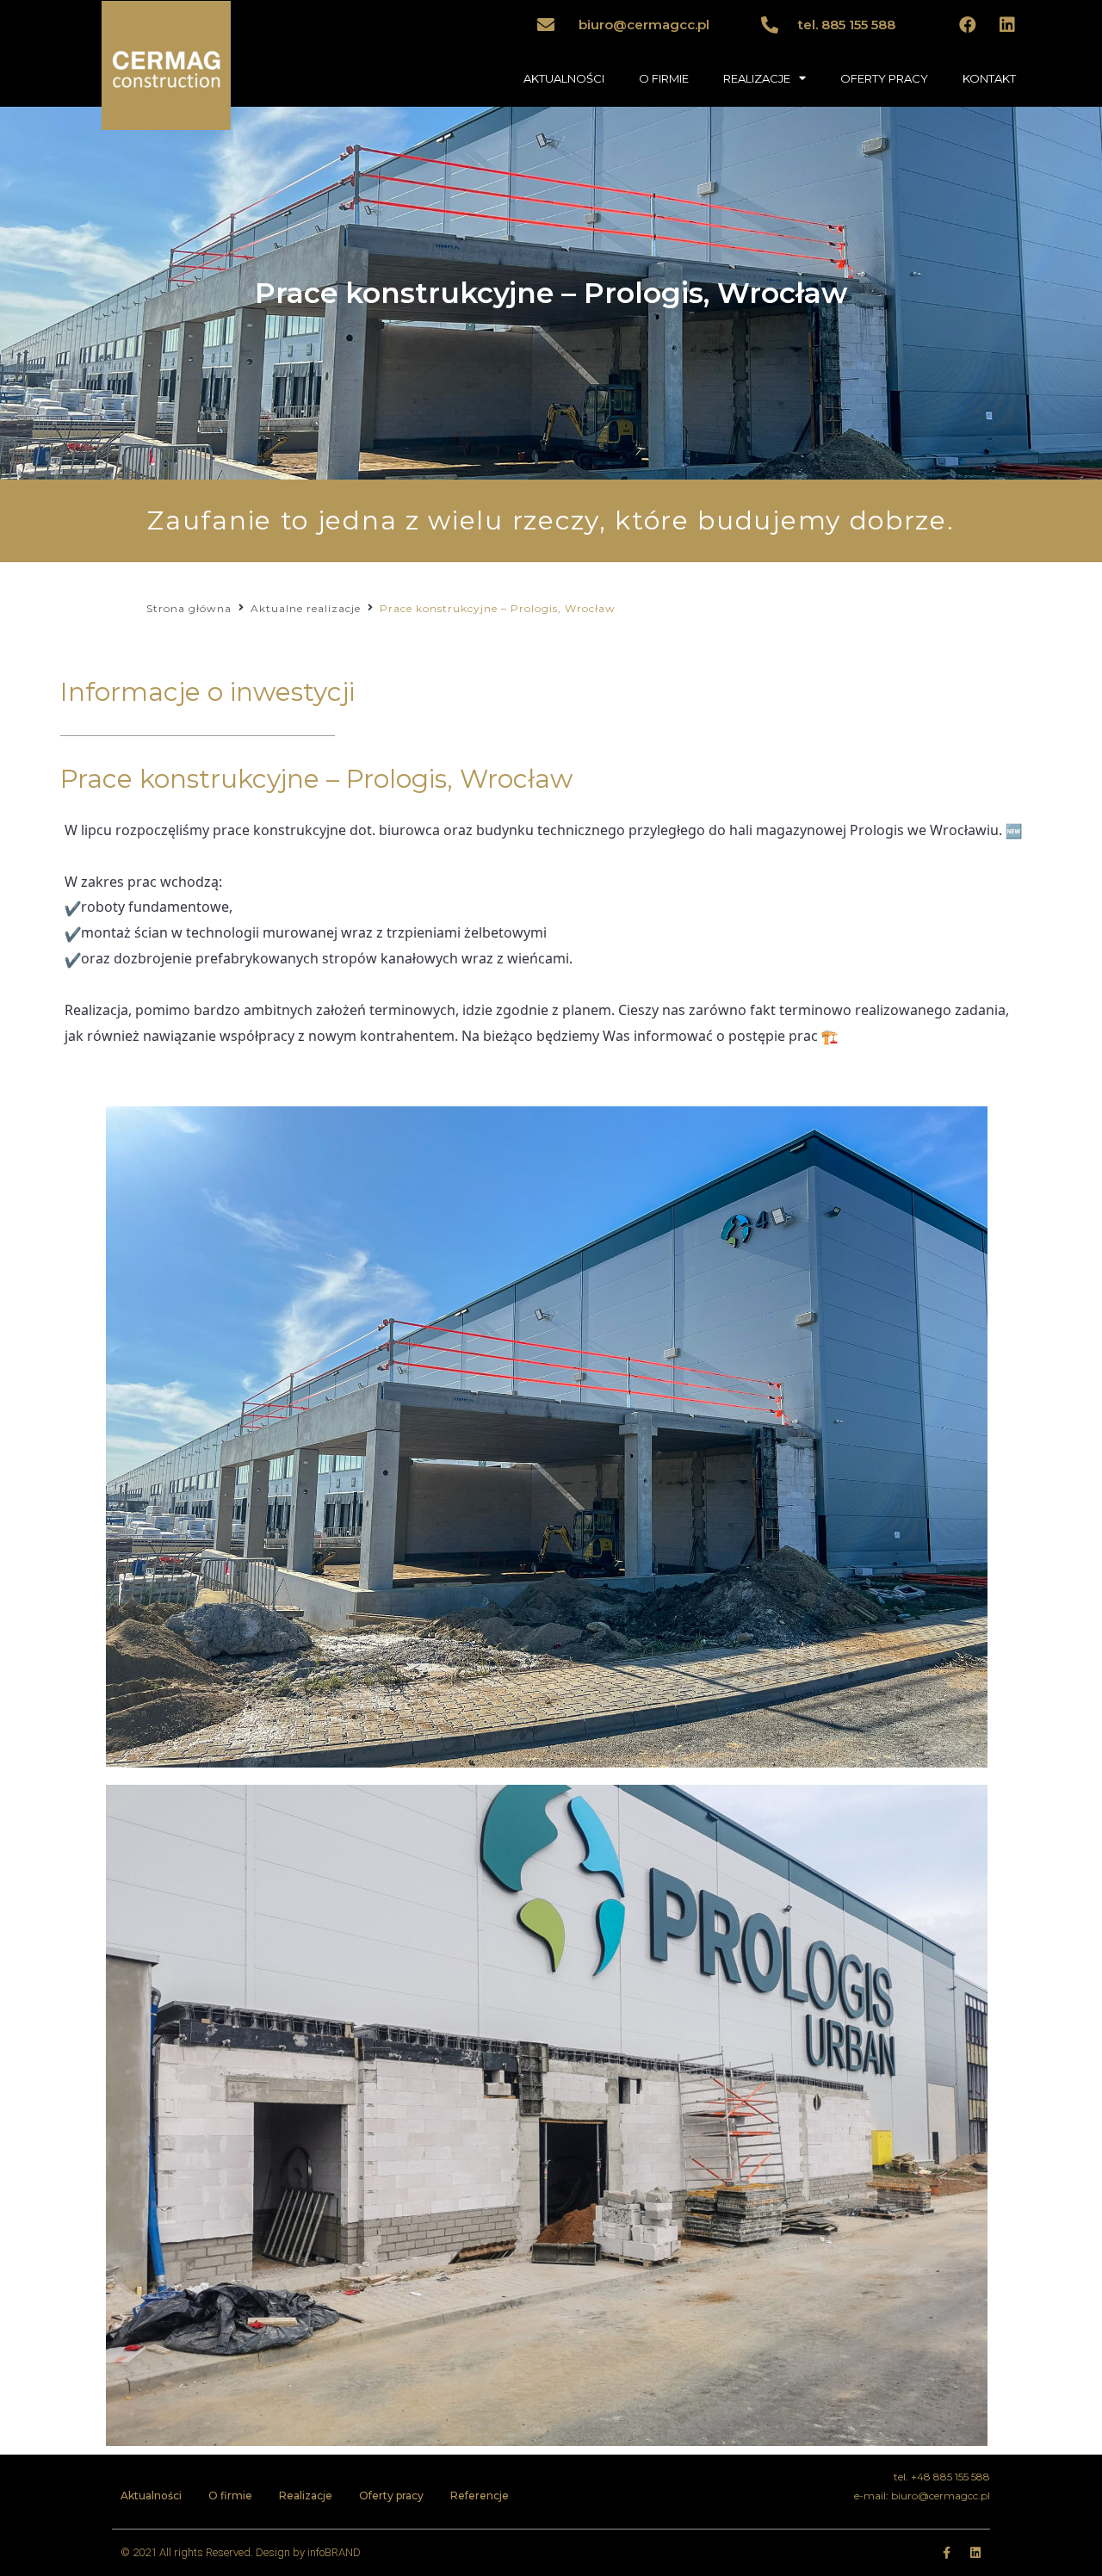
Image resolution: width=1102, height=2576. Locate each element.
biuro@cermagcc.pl (644, 25)
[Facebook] (968, 25)
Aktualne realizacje (306, 608)
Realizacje (306, 2495)
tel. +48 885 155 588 (942, 2477)
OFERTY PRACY (884, 78)
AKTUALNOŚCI (564, 78)
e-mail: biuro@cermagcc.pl (922, 2495)
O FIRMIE (664, 78)
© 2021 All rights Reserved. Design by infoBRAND (241, 2552)
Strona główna (189, 608)
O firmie (230, 2495)
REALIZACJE (757, 78)
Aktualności (151, 2495)
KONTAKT (989, 78)
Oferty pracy (391, 2495)
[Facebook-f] (946, 2553)
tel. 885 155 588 (847, 25)
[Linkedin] (1007, 25)
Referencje (480, 2495)
